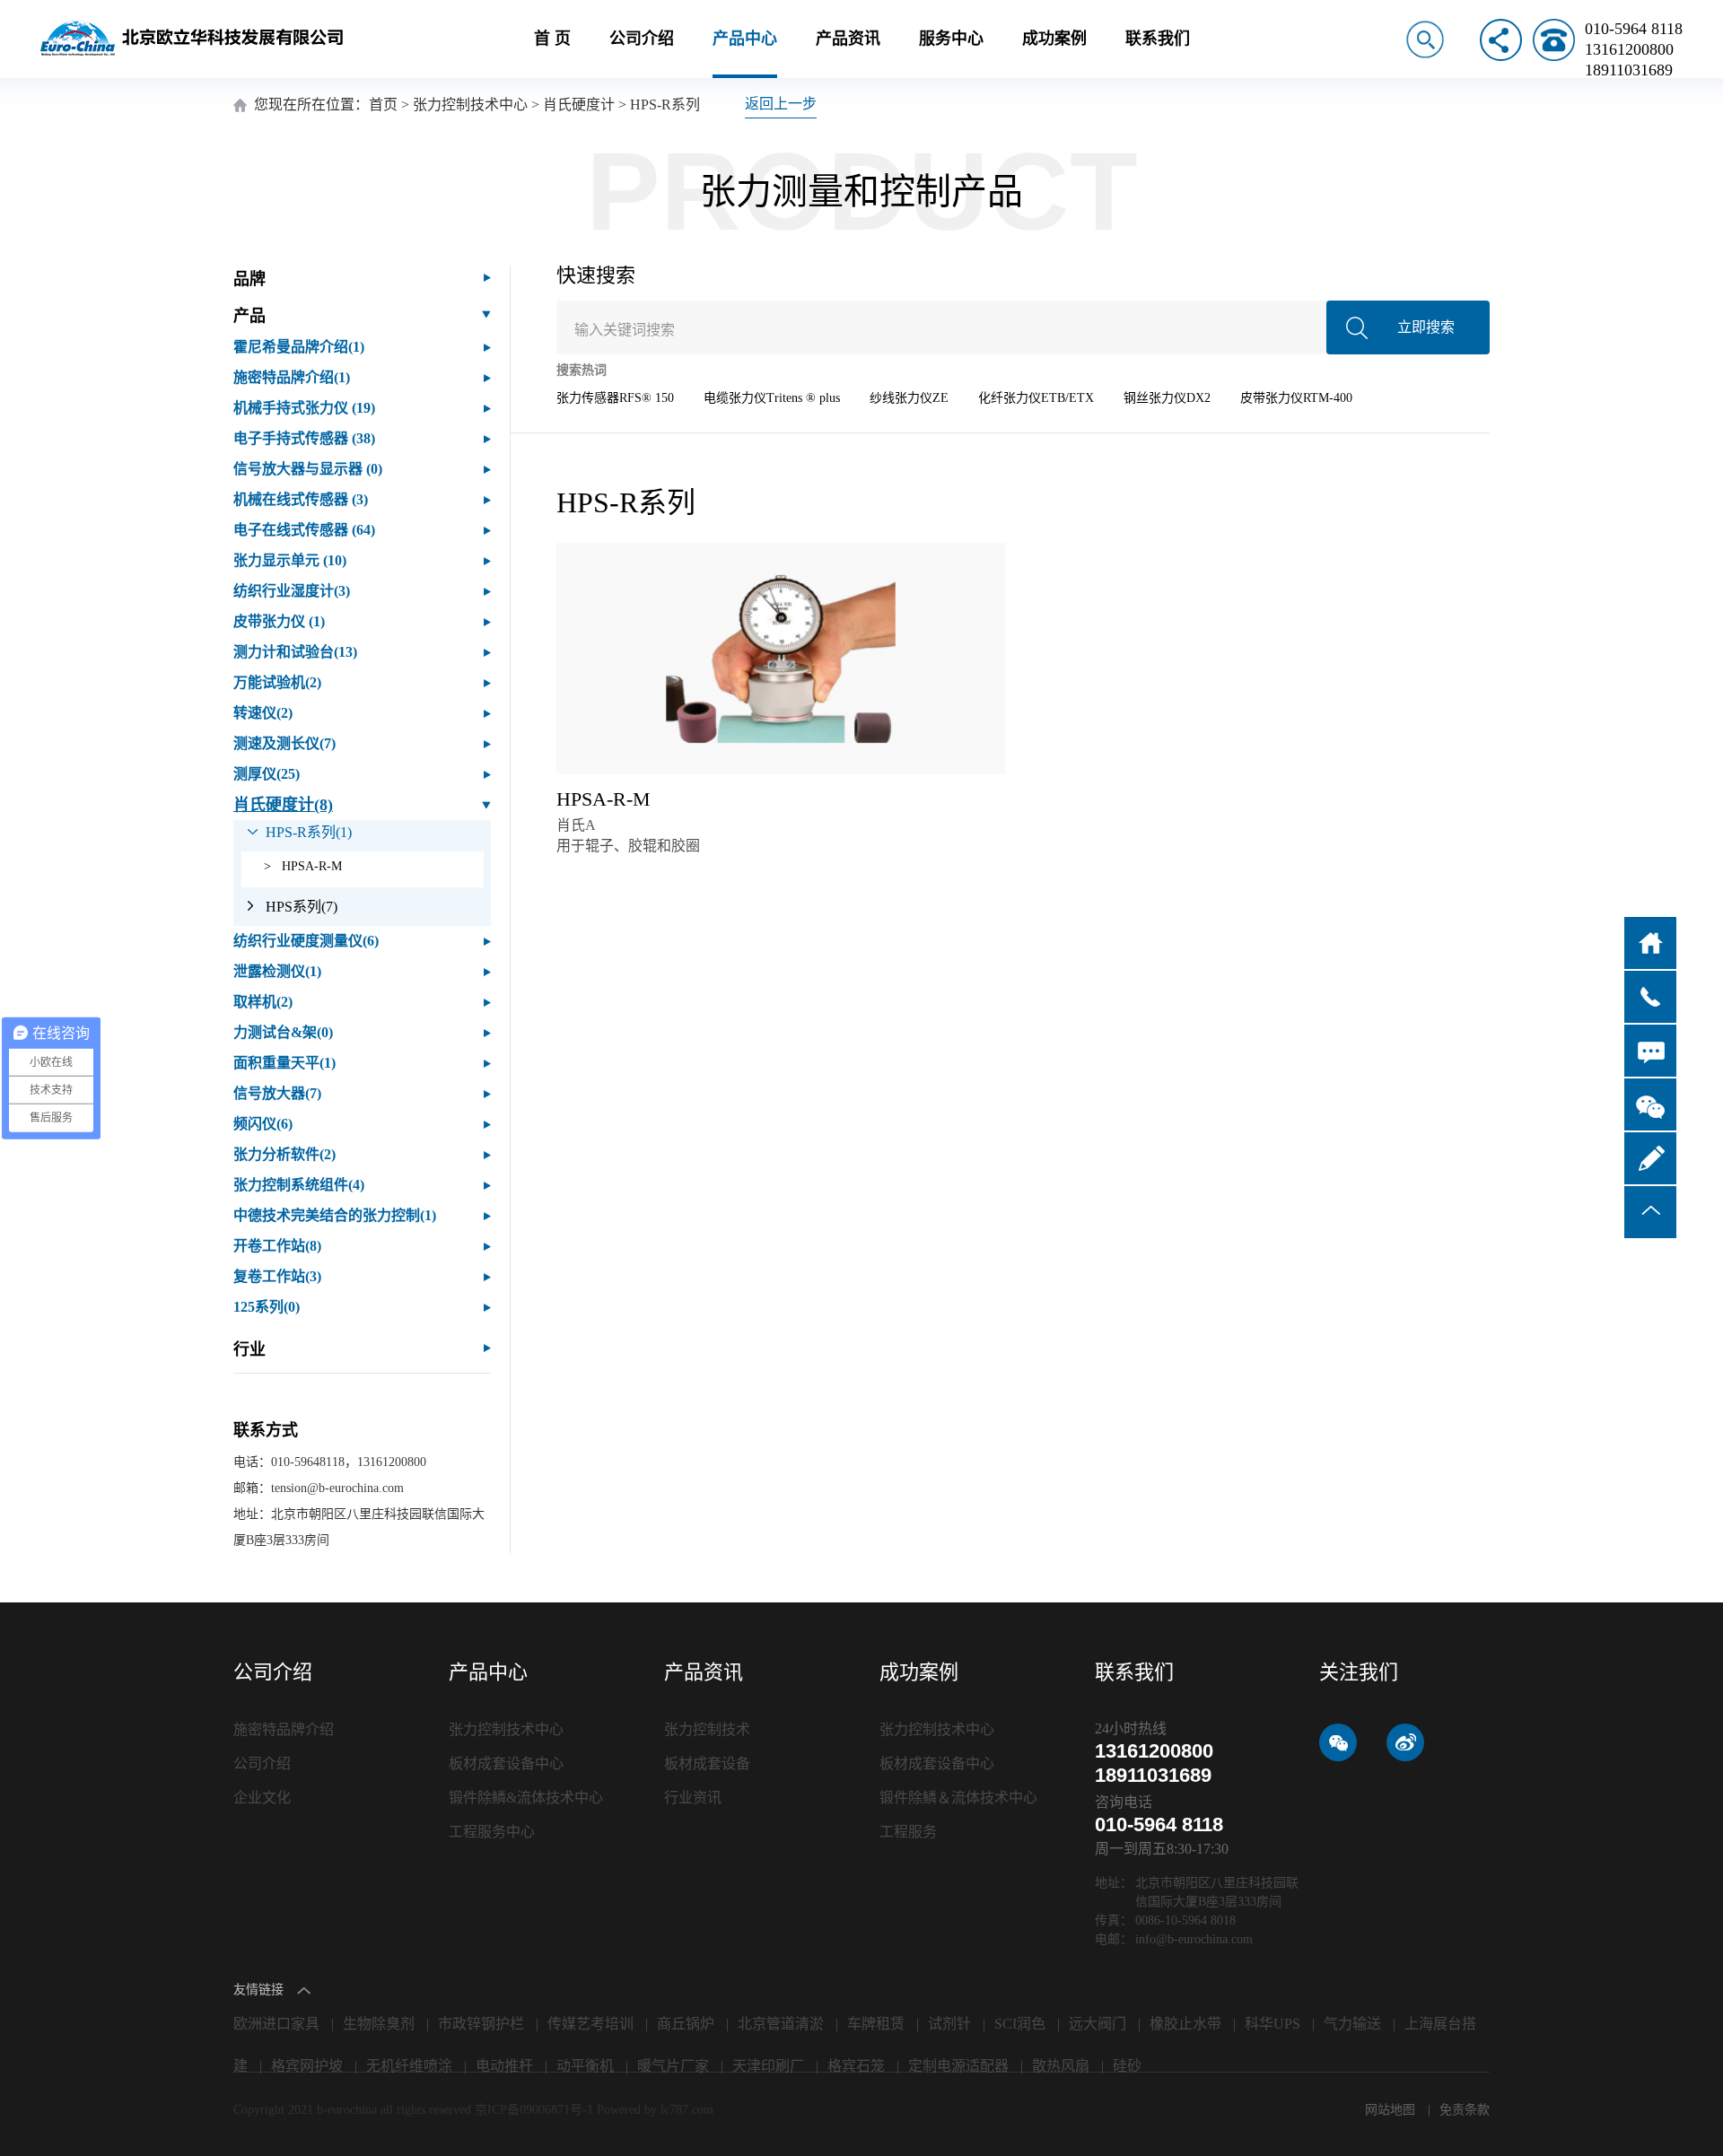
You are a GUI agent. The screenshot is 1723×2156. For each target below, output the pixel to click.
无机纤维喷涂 (409, 2066)
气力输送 (1352, 2024)
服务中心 (951, 39)
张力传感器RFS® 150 (615, 398)
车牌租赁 (876, 2024)
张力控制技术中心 (470, 105)
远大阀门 (1098, 2024)
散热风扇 (1061, 2066)
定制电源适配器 (958, 2066)
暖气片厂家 (673, 2066)
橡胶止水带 (1185, 2024)
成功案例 (1054, 39)
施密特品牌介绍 (284, 1729)
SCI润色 (1020, 2024)
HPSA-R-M (303, 866)
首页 (383, 105)
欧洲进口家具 (276, 2024)
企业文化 (262, 1798)
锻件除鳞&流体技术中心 (526, 1798)
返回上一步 (781, 104)
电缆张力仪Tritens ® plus (772, 398)
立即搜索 (1426, 327)
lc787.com (687, 2110)
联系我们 (1158, 39)
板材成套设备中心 (506, 1763)
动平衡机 (585, 2066)
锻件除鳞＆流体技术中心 (958, 1798)
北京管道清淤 (781, 2024)
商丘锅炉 (686, 2024)
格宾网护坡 (307, 2066)
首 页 (552, 39)
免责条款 (1465, 2110)
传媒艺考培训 (590, 2024)
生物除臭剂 (379, 2024)
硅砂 (1127, 2066)
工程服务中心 (492, 1832)
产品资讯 (848, 39)
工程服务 (908, 1832)
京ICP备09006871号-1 (536, 2110)
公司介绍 (642, 39)
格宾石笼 (856, 2066)
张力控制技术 (707, 1729)
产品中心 (745, 39)
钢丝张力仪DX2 (1167, 398)
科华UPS (1273, 2024)
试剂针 (949, 2024)
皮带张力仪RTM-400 (1296, 398)
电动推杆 (504, 2066)
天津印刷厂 (768, 2066)
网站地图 (1392, 2110)
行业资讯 (693, 1798)
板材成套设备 (707, 1763)
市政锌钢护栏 (481, 2024)
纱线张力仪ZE (909, 398)
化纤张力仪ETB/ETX (1036, 398)
